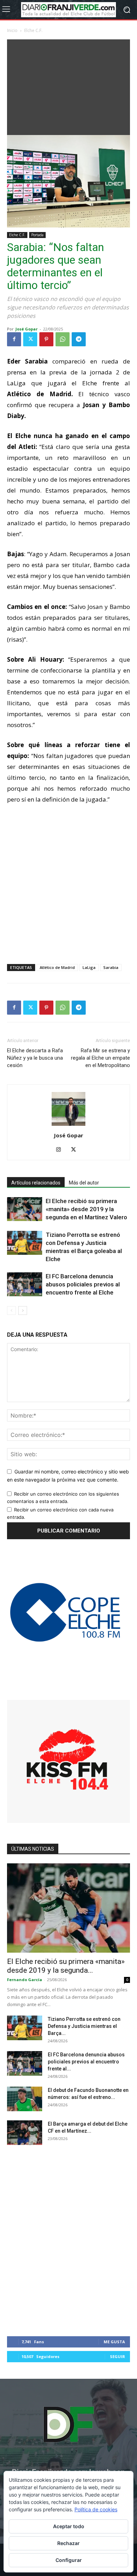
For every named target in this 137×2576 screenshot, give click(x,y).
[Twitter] (30, 339)
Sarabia (111, 967)
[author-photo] (68, 1126)
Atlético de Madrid (57, 967)
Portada (37, 235)
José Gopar (27, 329)
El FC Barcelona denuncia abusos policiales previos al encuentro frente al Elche (83, 1284)
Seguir (118, 2356)
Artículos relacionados (36, 1183)
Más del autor (84, 1183)
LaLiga (89, 967)
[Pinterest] (46, 339)
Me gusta (114, 2342)
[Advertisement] (68, 85)
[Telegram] (79, 339)
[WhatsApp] (63, 339)
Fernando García (25, 1980)
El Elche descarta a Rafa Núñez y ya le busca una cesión (35, 1058)
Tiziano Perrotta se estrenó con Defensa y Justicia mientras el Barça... (84, 2026)
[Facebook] (14, 339)
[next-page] (23, 1311)
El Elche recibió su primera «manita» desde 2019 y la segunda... (66, 1966)
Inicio (12, 30)
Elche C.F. (33, 30)
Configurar (69, 2560)
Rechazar (68, 2543)
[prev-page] (11, 1311)
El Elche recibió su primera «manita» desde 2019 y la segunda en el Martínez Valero (86, 1209)
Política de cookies (96, 2509)
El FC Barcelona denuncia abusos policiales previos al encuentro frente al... (86, 2062)
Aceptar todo (69, 2526)
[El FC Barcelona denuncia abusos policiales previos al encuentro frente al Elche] (25, 1284)
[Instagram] (61, 1150)
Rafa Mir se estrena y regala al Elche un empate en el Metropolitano (100, 1058)
